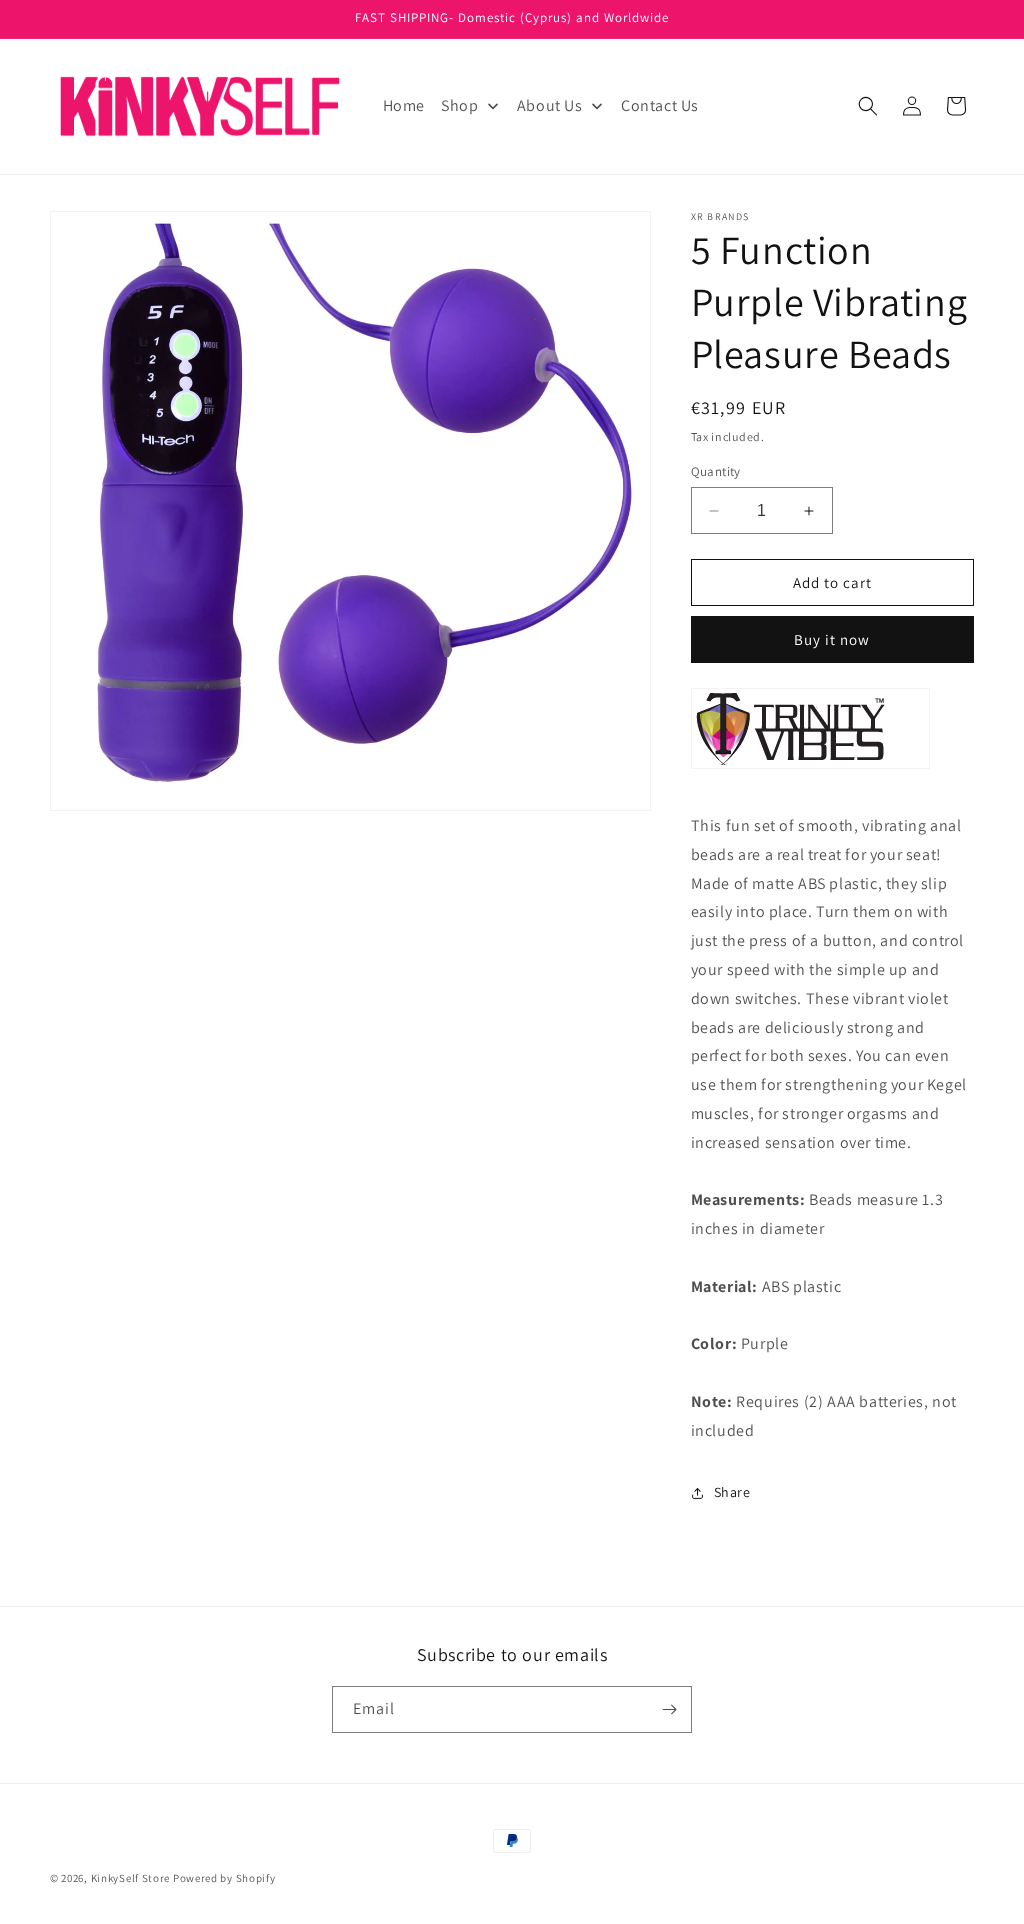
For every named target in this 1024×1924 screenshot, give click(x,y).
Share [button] (732, 1492)
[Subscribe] (669, 1709)
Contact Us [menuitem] (660, 105)
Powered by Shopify (224, 1878)
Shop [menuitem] (459, 105)
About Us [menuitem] (550, 105)
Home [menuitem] (404, 105)
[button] (868, 106)
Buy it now (832, 639)
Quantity (716, 471)
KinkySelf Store (131, 1878)
